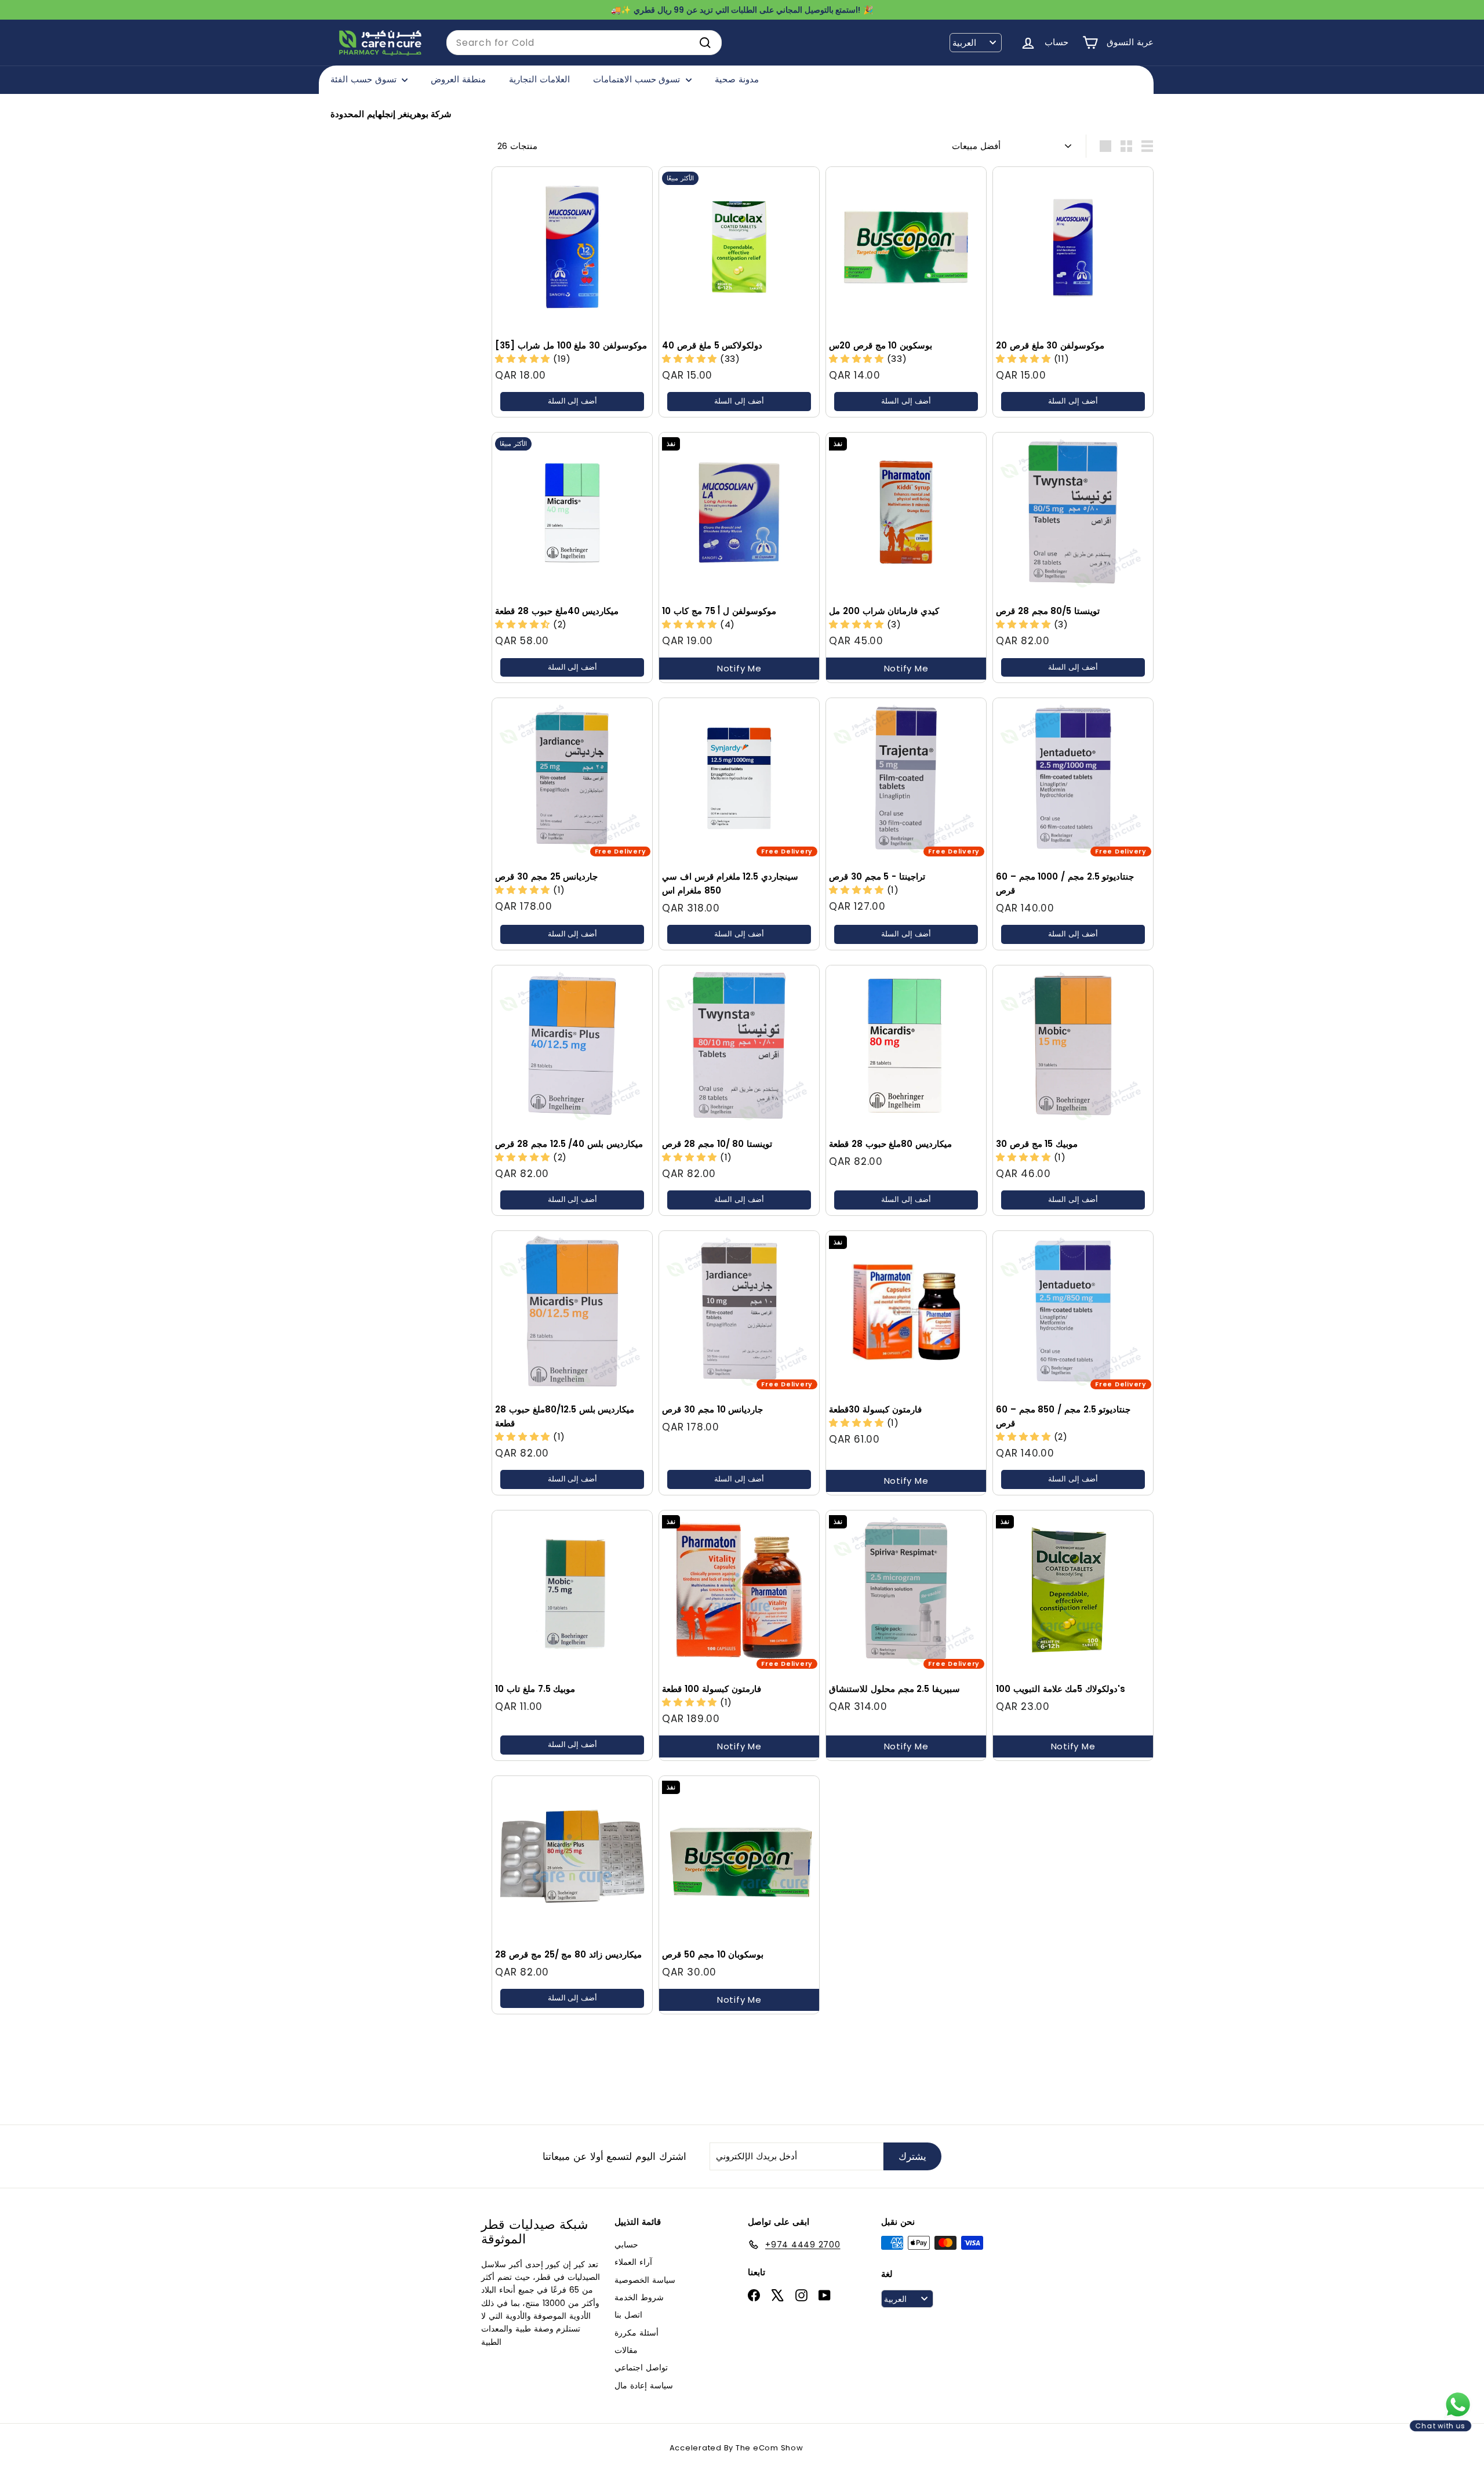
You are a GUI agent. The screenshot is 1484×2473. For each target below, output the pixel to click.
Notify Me (739, 668)
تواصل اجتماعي (641, 2367)
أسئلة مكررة (636, 2333)
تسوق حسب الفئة (365, 79)
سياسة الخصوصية (645, 2280)
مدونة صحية (737, 79)
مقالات (626, 2350)
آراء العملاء (633, 2262)
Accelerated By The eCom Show (736, 2448)
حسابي (626, 2245)
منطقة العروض (458, 79)
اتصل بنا (628, 2315)
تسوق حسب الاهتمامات (638, 79)
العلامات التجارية (539, 79)
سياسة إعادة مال (644, 2385)
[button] (524, 359)
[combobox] (584, 43)
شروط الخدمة (639, 2297)
